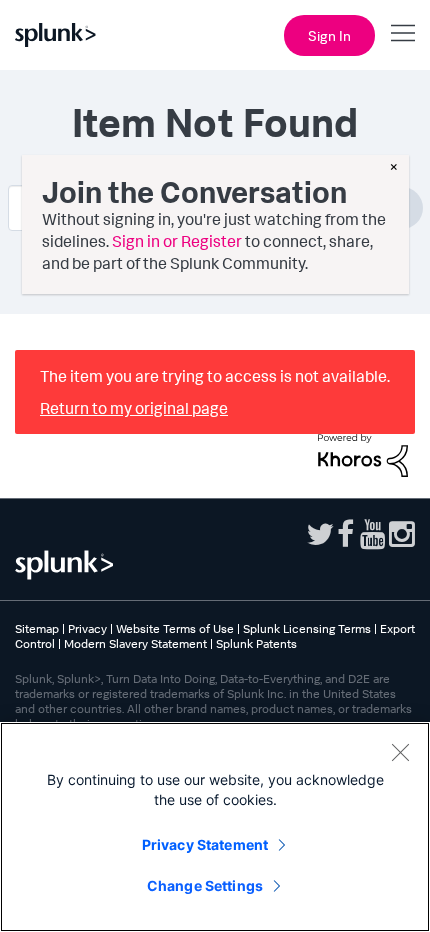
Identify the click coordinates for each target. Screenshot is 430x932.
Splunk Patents (256, 643)
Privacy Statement (205, 844)
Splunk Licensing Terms (307, 628)
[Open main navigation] (403, 33)
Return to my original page (134, 408)
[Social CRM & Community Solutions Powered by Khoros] (363, 453)
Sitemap (37, 628)
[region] (215, 827)
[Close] (400, 752)
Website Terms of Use (175, 628)
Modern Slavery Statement (135, 643)
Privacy (87, 628)
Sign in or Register (177, 241)
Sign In (329, 35)
